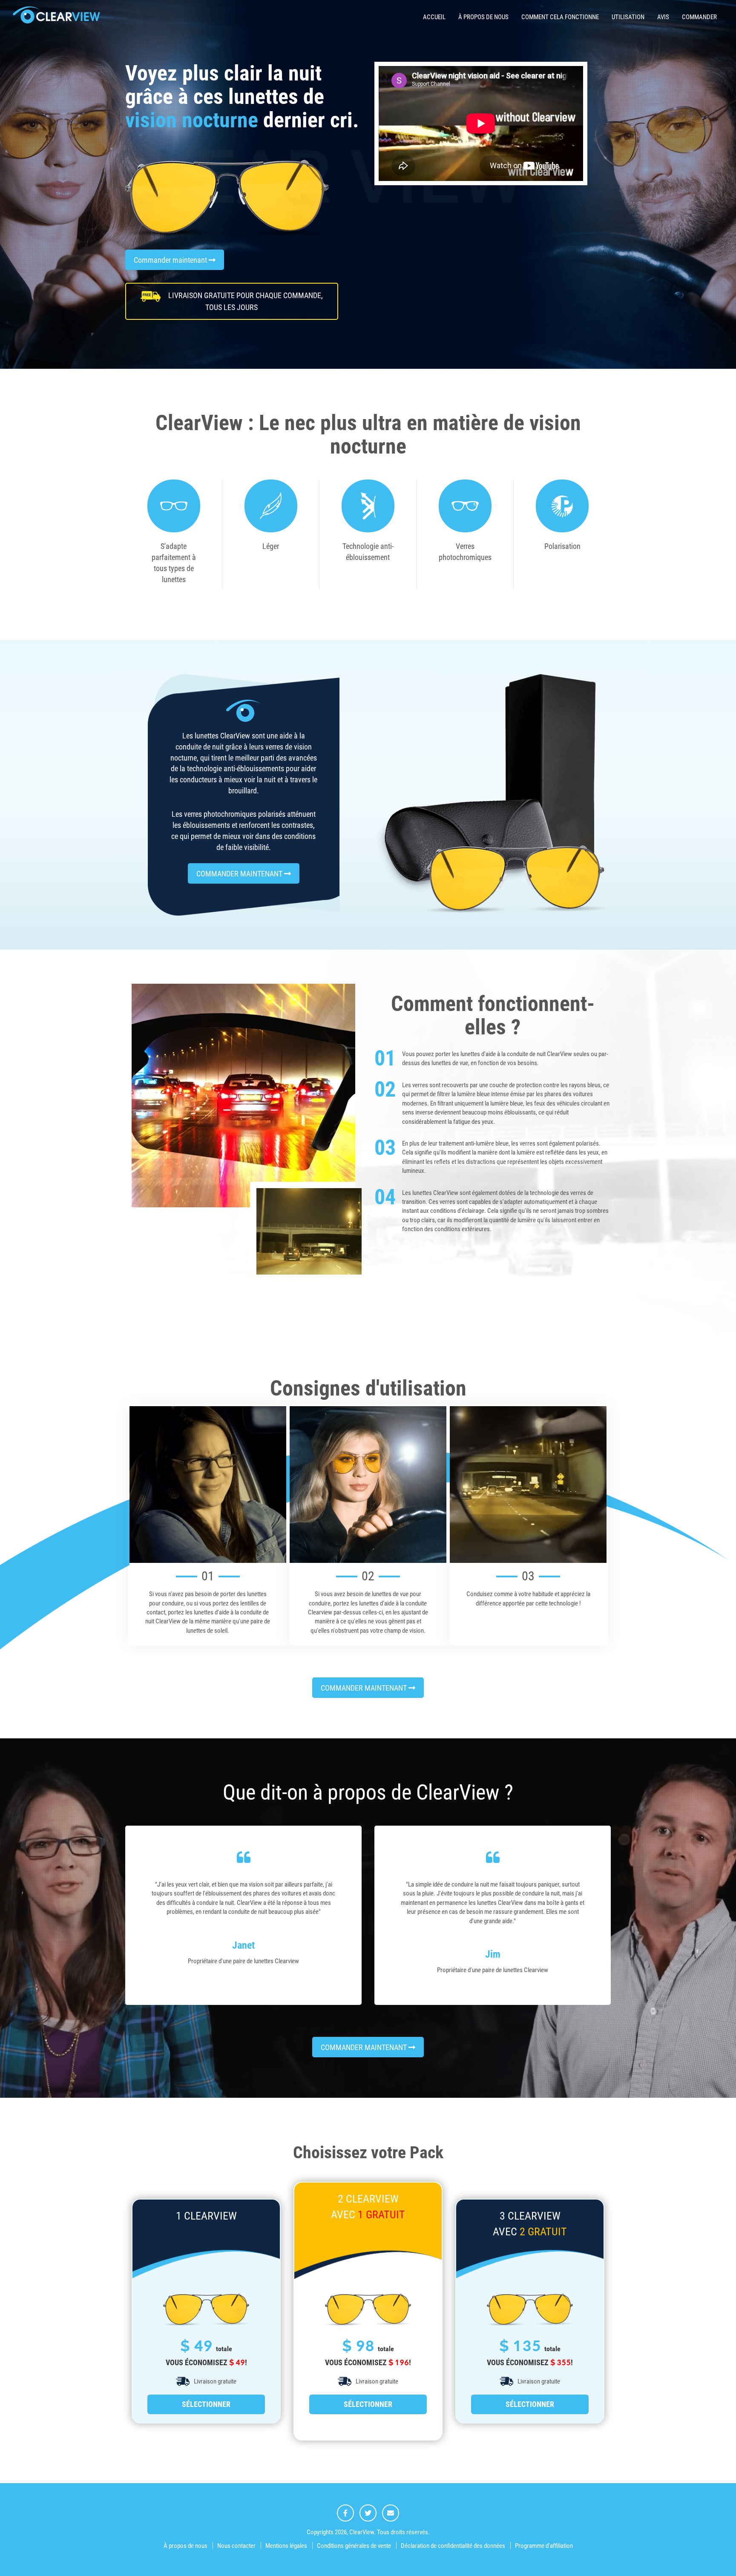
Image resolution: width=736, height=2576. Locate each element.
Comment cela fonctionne (560, 17)
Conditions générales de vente (354, 2546)
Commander (699, 17)
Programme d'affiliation (544, 2546)
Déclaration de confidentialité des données (453, 2546)
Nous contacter (236, 2546)
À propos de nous (483, 17)
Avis (663, 17)
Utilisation (628, 17)
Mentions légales (286, 2546)
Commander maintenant (171, 260)
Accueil (434, 17)
